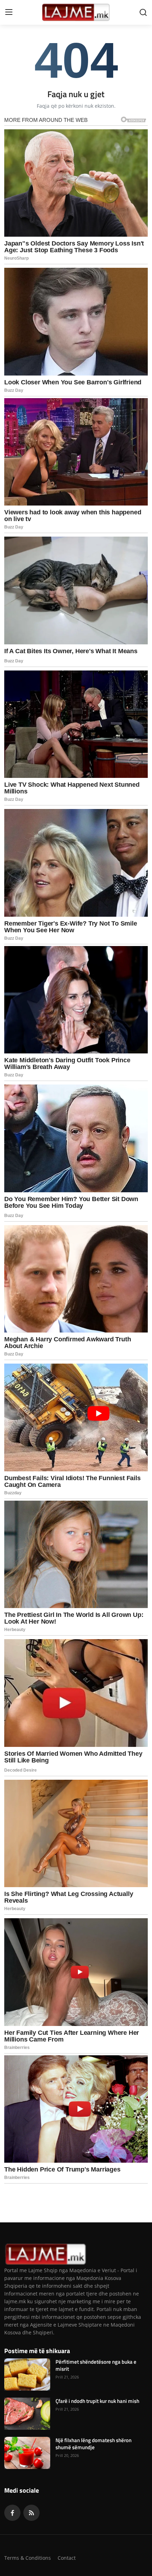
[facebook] (12, 2513)
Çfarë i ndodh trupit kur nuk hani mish (97, 2401)
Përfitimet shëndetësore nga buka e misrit (96, 2365)
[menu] (9, 12)
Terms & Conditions (28, 2558)
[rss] (31, 2513)
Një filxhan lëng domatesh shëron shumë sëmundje (93, 2444)
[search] (143, 12)
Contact (67, 2558)
